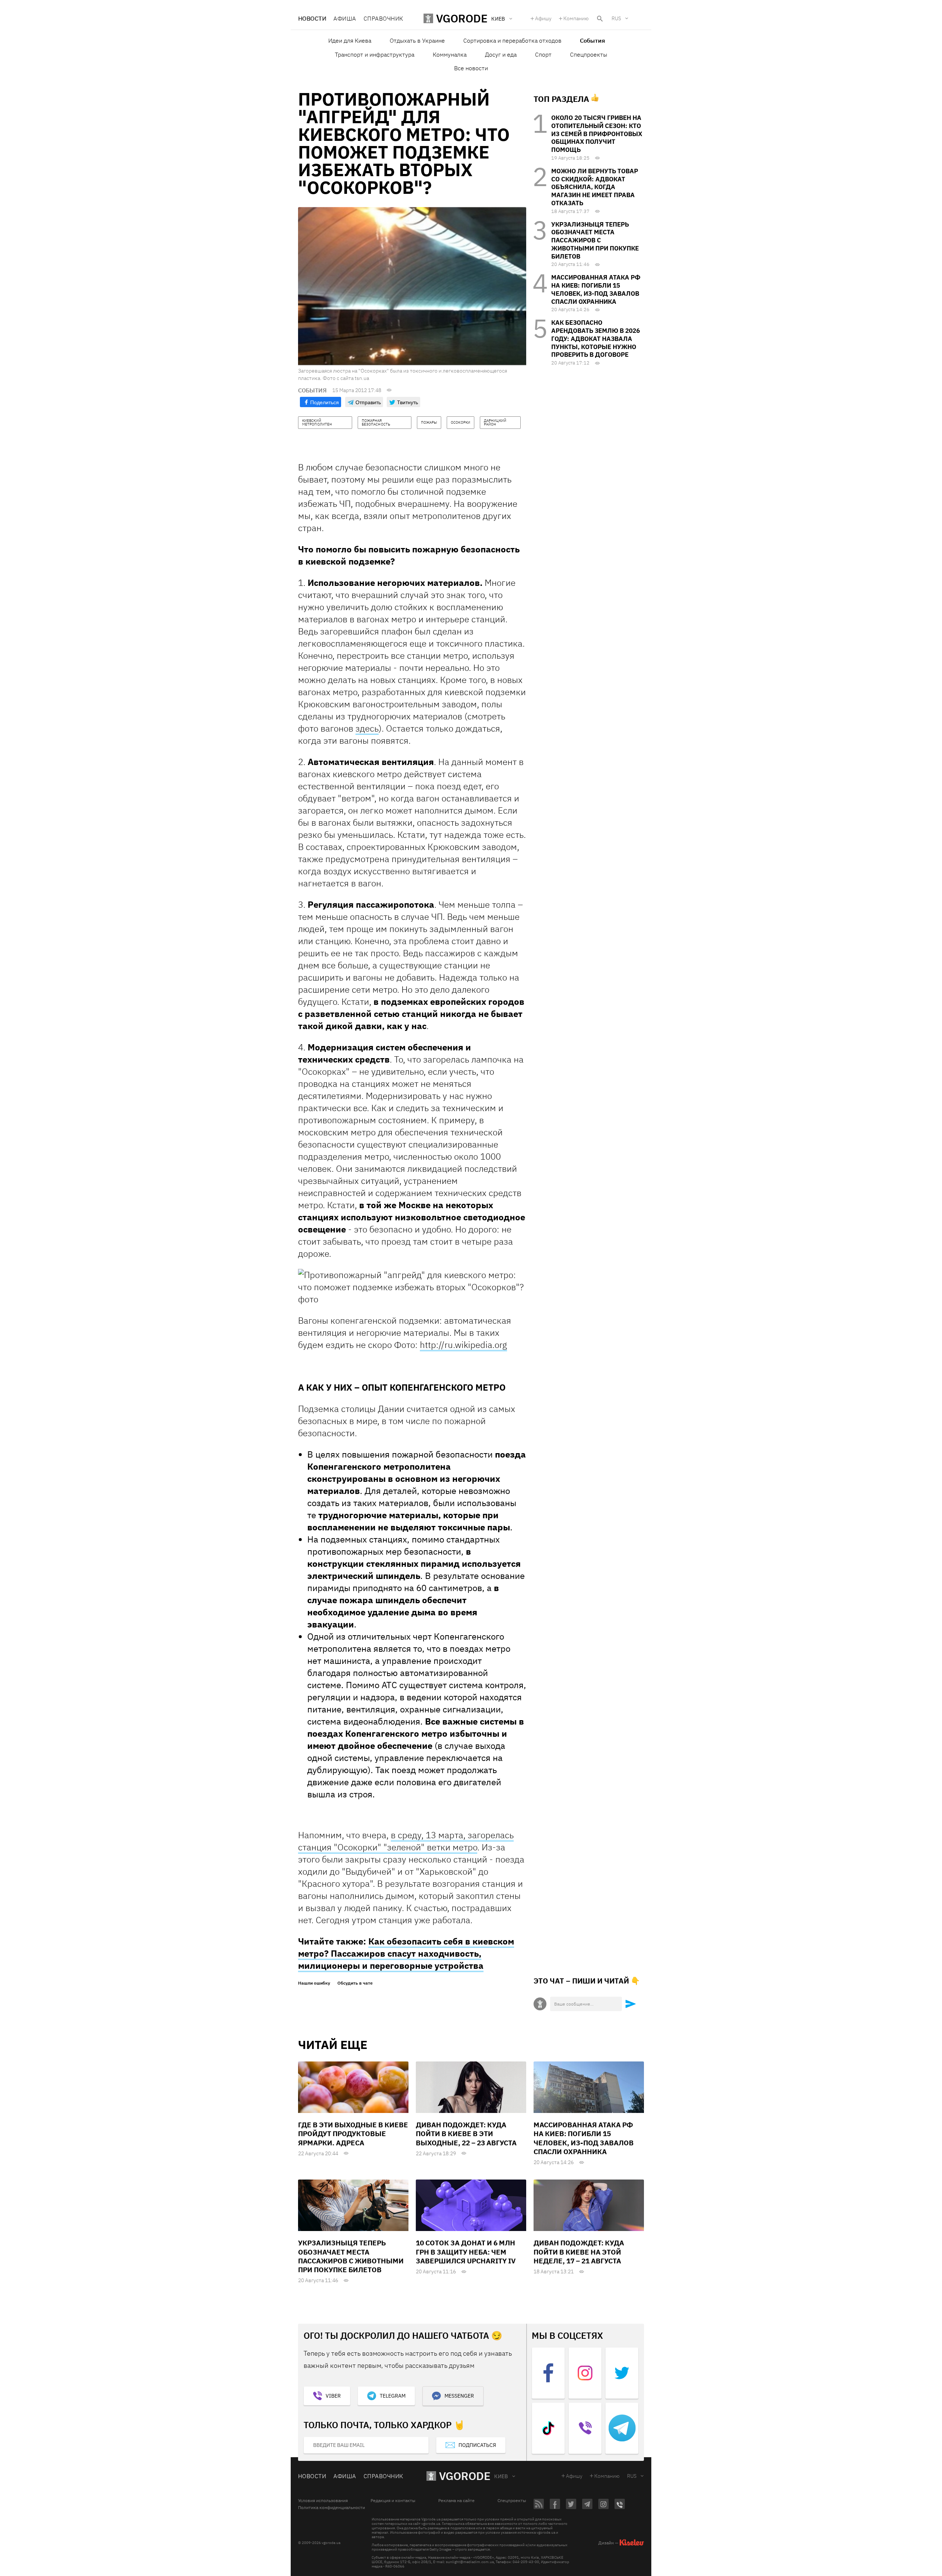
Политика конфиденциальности (332, 2508)
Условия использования (323, 2501)
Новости (312, 18)
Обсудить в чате (355, 1983)
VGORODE (465, 2476)
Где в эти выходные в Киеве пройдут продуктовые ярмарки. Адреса (353, 2134)
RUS (616, 18)
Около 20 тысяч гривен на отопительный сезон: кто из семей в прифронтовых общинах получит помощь (597, 134)
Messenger (459, 2396)
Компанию (576, 18)
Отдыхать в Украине (417, 40)
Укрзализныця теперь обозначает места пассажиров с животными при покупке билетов (595, 240)
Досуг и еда (501, 54)
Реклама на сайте (456, 2501)
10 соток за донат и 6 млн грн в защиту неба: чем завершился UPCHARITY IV (466, 2252)
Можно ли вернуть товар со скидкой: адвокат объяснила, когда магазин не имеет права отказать (595, 187)
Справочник (383, 18)
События (592, 40)
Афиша (345, 18)
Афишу (543, 18)
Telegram (393, 2396)
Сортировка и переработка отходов (512, 40)
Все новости (471, 68)
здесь (367, 728)
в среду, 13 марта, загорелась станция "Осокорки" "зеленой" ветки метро (406, 1841)
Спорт (543, 54)
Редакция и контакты (393, 2501)
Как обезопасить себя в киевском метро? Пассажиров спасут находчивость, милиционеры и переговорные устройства (406, 1953)
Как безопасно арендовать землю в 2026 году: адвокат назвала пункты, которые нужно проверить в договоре (596, 339)
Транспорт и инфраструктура (375, 54)
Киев (501, 2476)
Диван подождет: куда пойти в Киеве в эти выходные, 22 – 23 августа (466, 2134)
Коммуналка (450, 54)
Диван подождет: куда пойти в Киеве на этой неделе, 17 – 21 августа (579, 2252)
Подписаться (477, 2445)
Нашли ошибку (314, 1983)
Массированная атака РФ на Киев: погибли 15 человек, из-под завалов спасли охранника (596, 289)
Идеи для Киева (350, 40)
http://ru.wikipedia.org (463, 1345)
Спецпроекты (589, 54)
